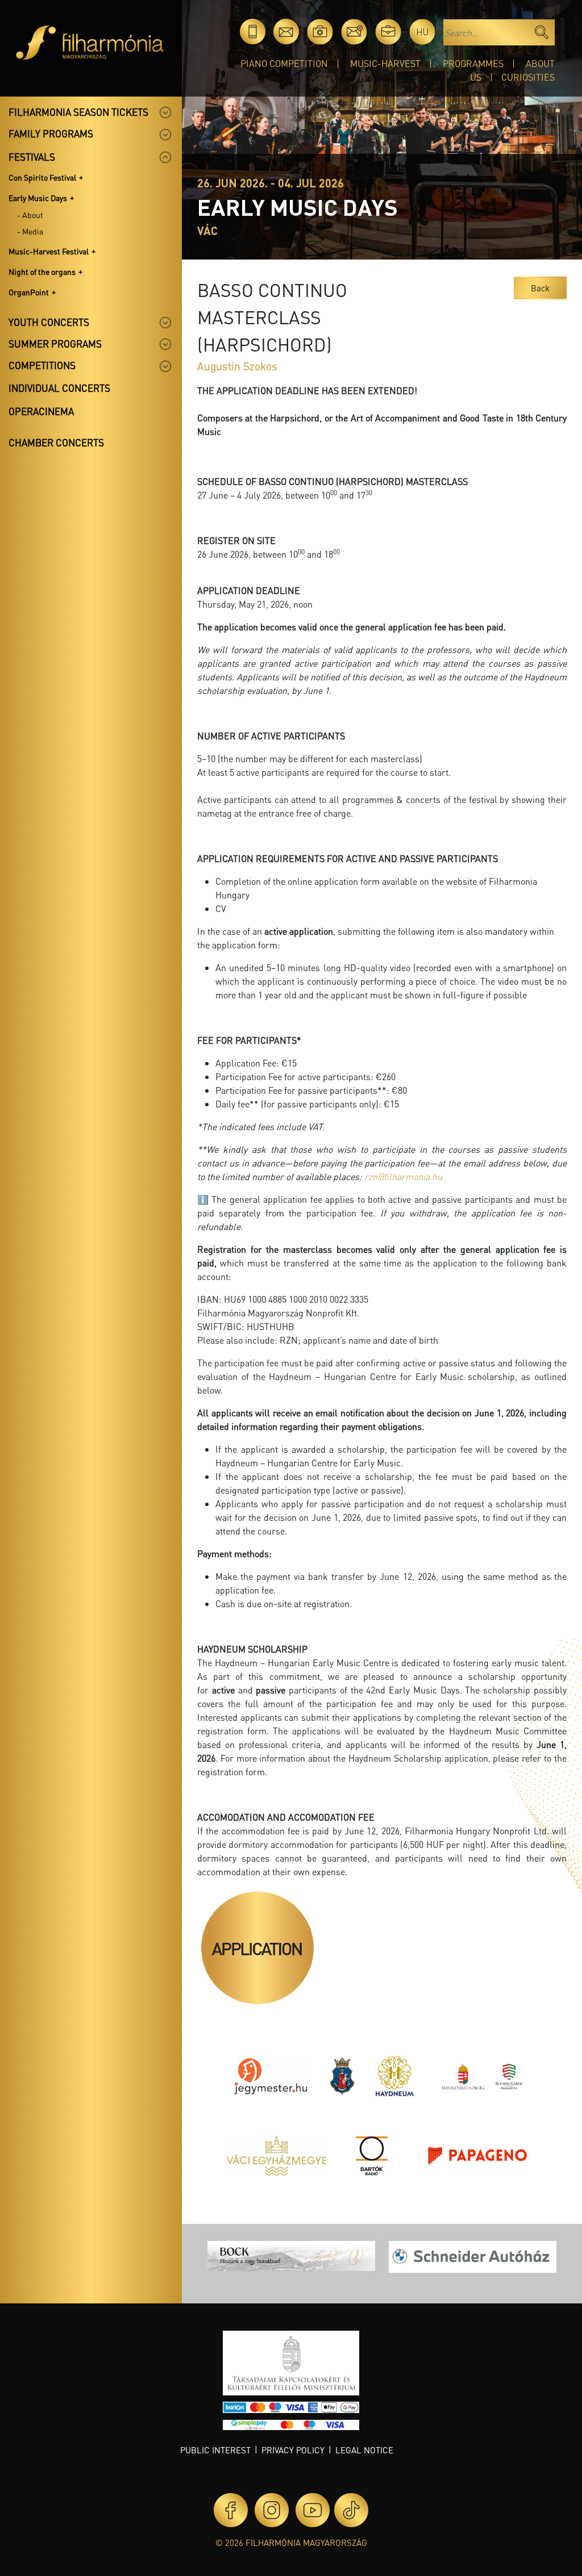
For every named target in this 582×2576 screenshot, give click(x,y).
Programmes (473, 63)
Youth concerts (49, 322)
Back (540, 288)
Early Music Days (38, 198)
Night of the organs (42, 271)
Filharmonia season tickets (78, 112)
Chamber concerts (56, 442)
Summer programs (55, 344)
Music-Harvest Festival (49, 251)
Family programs (51, 133)
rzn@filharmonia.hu (403, 1176)
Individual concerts (59, 388)
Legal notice (364, 2450)
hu (423, 32)
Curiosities (528, 77)
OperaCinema (41, 411)
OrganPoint (29, 292)
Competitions (42, 365)
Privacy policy (293, 2450)
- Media (30, 231)
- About (30, 215)
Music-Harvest (385, 63)
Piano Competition (284, 63)
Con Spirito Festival (42, 177)
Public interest (215, 2450)
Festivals (32, 157)
